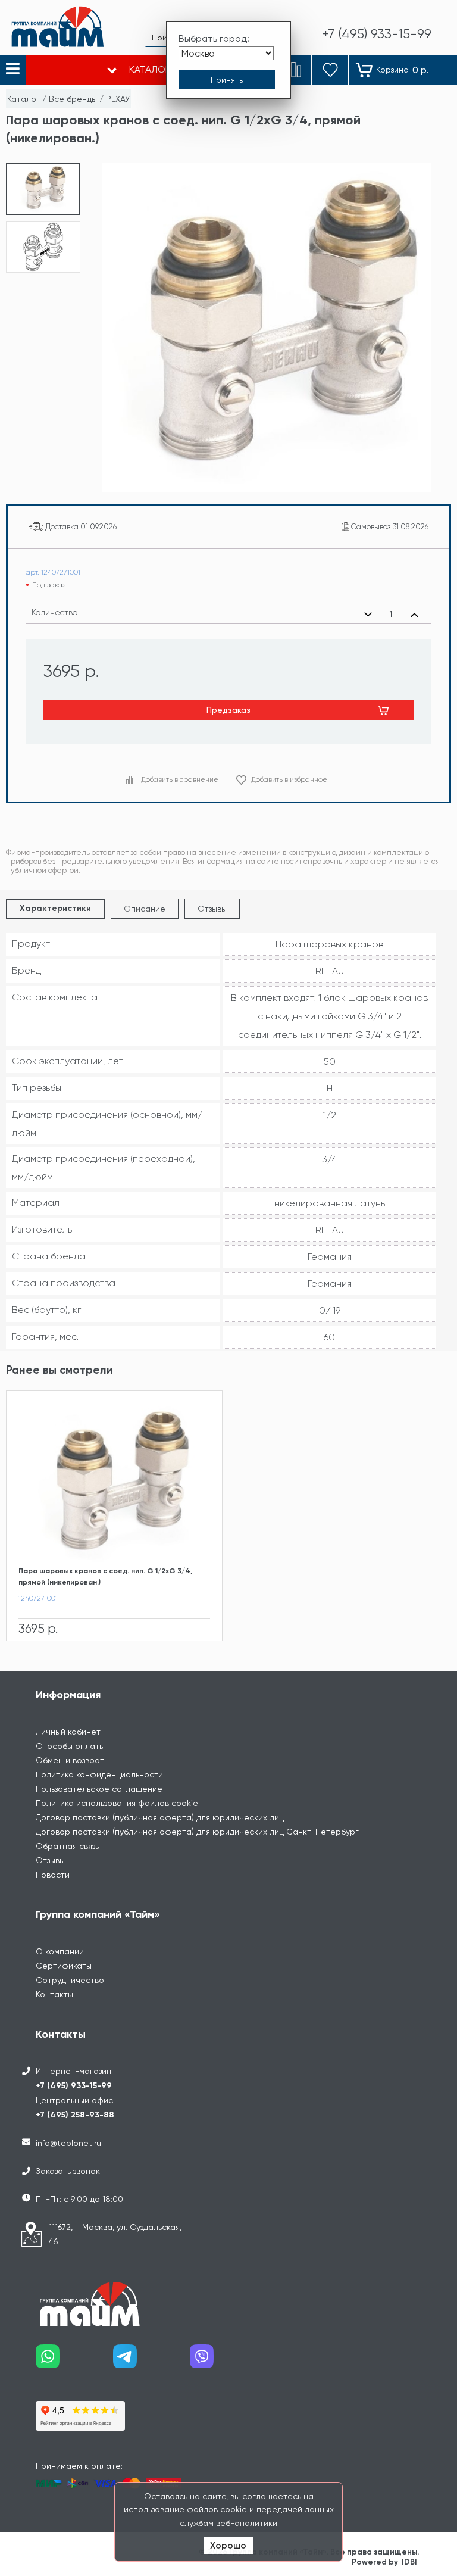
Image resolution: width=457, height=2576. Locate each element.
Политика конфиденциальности (99, 1774)
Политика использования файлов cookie (117, 1803)
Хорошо (228, 2546)
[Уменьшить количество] (368, 615)
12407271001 (38, 1598)
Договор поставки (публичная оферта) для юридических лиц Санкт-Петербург (197, 1832)
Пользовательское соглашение (99, 1789)
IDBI (409, 2562)
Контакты (54, 1994)
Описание (145, 909)
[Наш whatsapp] (74, 2361)
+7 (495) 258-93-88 (75, 2115)
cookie (234, 2509)
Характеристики (55, 908)
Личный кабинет (68, 1732)
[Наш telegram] (152, 2361)
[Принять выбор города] (227, 80)
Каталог (24, 99)
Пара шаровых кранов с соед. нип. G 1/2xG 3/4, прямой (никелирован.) (105, 1577)
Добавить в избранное (289, 779)
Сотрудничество (70, 1980)
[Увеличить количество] (414, 615)
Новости (53, 1875)
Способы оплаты (70, 1746)
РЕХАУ (118, 99)
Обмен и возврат (70, 1760)
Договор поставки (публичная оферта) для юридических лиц (160, 1817)
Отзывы (212, 909)
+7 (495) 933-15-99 (74, 2086)
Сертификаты (64, 1966)
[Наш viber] (228, 2361)
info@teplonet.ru (68, 2143)
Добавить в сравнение (180, 779)
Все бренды (73, 99)
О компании (60, 1951)
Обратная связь (67, 1846)
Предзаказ (228, 710)
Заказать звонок (68, 2171)
